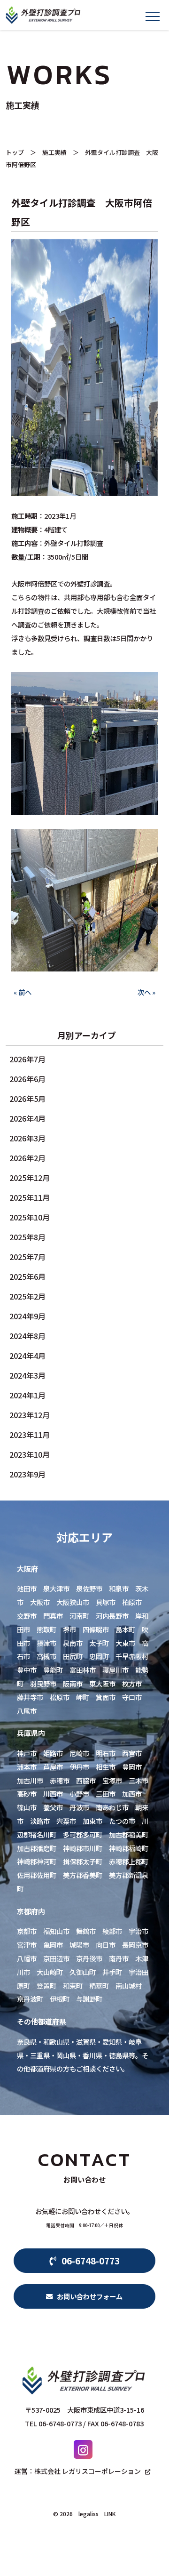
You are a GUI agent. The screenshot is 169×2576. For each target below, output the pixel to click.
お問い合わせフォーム (88, 2296)
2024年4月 (27, 1356)
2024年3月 (27, 1375)
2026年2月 (27, 1158)
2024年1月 (27, 1395)
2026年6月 (27, 1079)
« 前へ (23, 992)
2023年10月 (30, 1454)
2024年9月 (27, 1316)
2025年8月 (27, 1237)
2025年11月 (30, 1197)
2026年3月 (27, 1138)
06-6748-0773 (88, 2261)
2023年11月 (30, 1435)
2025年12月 (30, 1178)
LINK (110, 2514)
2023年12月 (30, 1415)
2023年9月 (27, 1474)
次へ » (146, 992)
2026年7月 (27, 1059)
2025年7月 (27, 1257)
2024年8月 (27, 1336)
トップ (15, 152)
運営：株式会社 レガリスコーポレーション (78, 2471)
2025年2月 (27, 1296)
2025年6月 (27, 1276)
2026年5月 (27, 1099)
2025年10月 (30, 1217)
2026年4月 (27, 1118)
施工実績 (54, 152)
